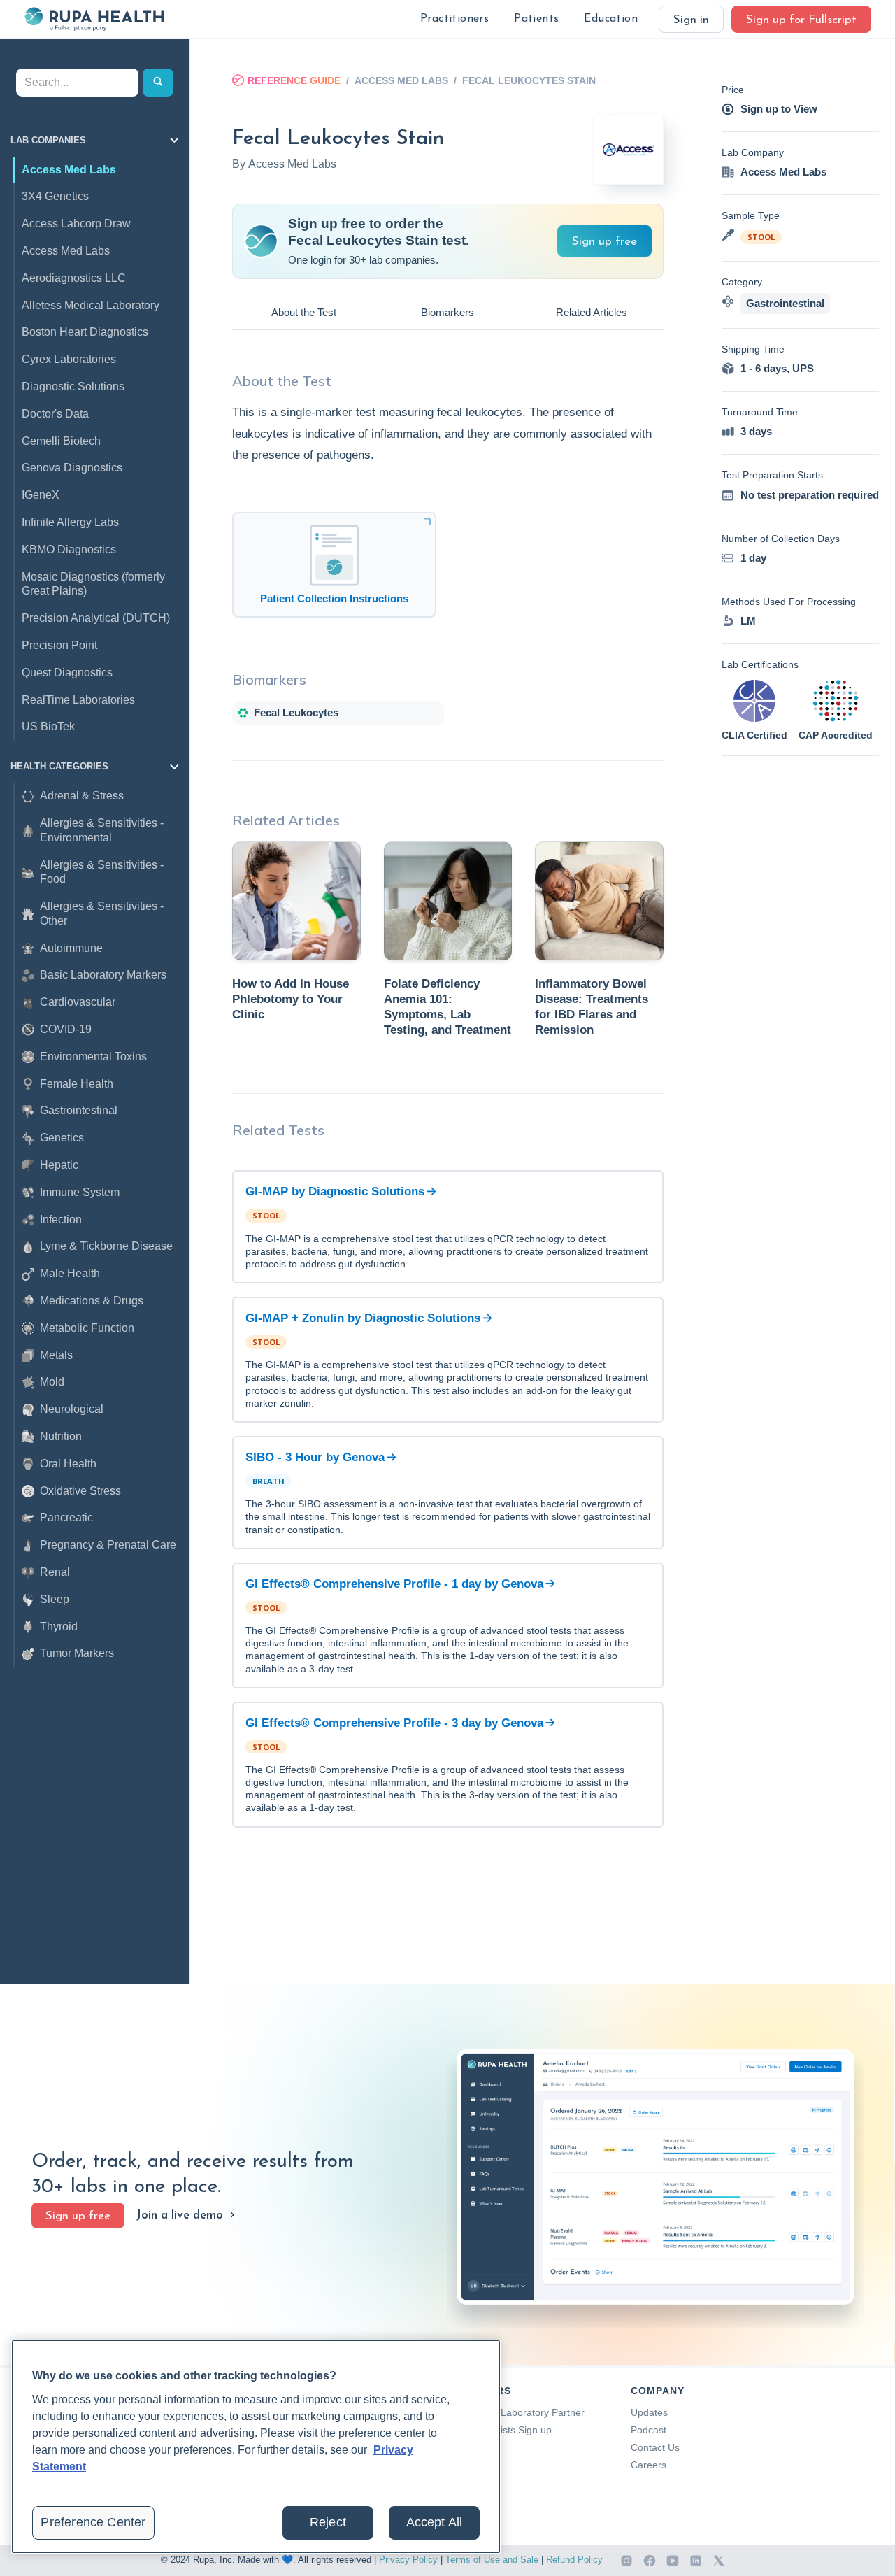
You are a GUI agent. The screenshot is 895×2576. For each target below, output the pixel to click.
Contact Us (655, 2447)
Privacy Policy (408, 2560)
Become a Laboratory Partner (519, 2412)
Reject (328, 2522)
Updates (649, 2412)
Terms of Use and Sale (492, 2560)
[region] (256, 2447)
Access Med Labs (401, 80)
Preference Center (93, 2522)
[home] (94, 19)
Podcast (649, 2430)
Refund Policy (574, 2560)
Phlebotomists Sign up (502, 2430)
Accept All (435, 2522)
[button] (454, 19)
